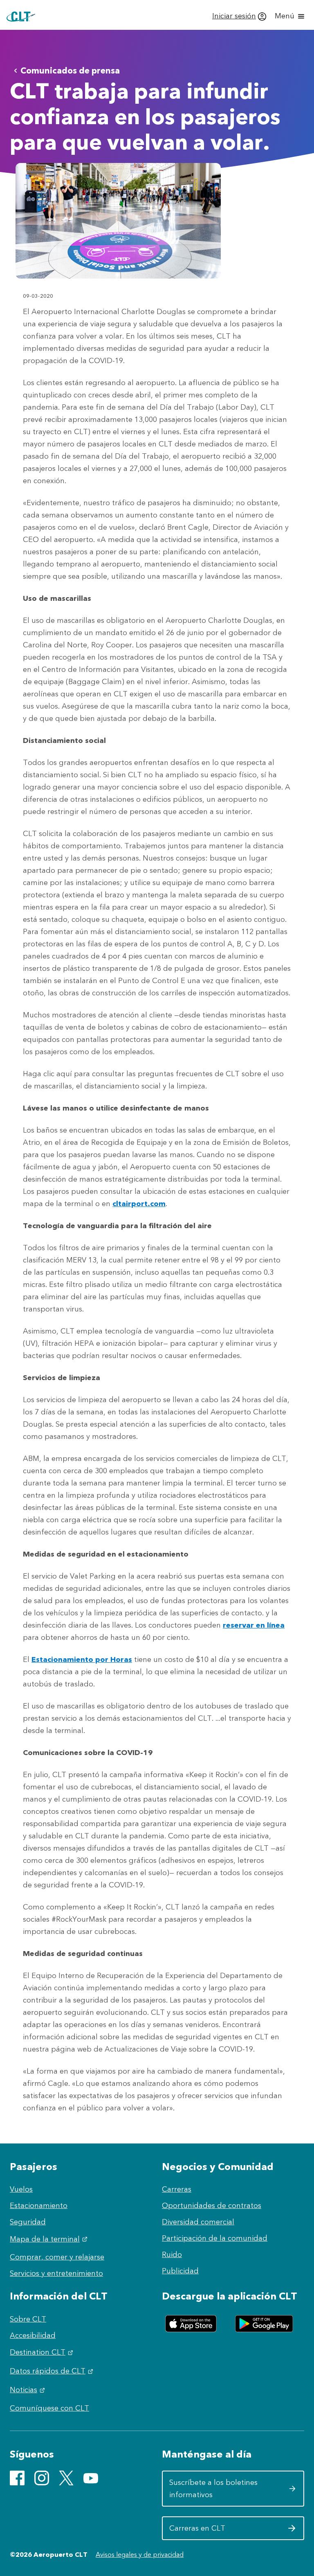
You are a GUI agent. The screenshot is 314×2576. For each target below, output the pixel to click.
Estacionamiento (39, 2206)
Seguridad (28, 2222)
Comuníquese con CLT (49, 2408)
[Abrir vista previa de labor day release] (118, 221)
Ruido (172, 2255)
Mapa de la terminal (50, 2239)
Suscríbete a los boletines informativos (217, 2489)
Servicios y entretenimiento (56, 2273)
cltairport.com (139, 1204)
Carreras (177, 2189)
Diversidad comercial (198, 2222)
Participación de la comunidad (215, 2238)
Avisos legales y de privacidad (140, 2555)
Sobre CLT (28, 2319)
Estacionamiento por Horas (82, 1659)
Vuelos (21, 2189)
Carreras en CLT (217, 2531)
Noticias (28, 2390)
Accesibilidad (33, 2335)
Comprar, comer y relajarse (57, 2257)
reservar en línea (254, 1625)
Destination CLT (43, 2352)
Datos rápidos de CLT (53, 2371)
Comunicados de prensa (70, 70)
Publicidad (180, 2271)
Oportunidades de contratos (212, 2206)
